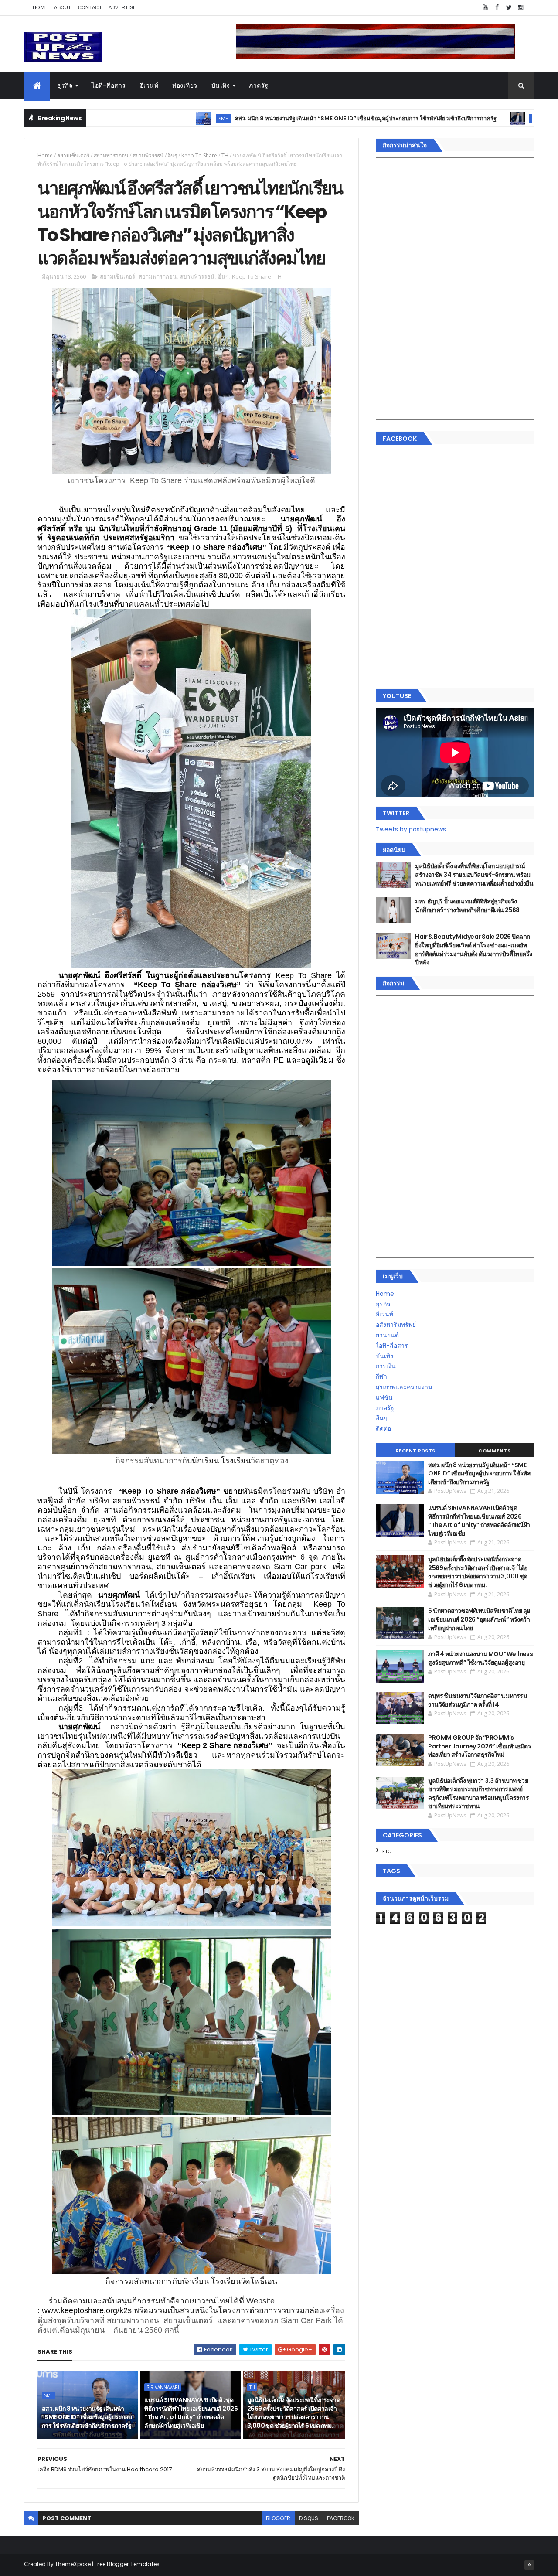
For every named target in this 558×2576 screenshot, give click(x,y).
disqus (309, 2518)
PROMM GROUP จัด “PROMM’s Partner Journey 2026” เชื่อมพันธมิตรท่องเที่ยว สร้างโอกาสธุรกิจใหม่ (480, 1746)
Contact (90, 7)
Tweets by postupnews (411, 829)
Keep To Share (199, 155)
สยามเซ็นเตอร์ (73, 155)
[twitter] (509, 8)
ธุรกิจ (65, 85)
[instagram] (521, 8)
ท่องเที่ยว (185, 85)
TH (225, 155)
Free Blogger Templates (127, 2564)
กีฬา (381, 1377)
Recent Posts (415, 1451)
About (63, 7)
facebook (341, 2518)
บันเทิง (221, 85)
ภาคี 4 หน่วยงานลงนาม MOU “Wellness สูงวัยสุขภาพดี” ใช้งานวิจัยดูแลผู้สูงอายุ (480, 1658)
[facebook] (497, 8)
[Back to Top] (529, 2565)
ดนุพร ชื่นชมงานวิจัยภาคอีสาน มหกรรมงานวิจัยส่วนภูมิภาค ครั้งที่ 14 (477, 1700)
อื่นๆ (172, 155)
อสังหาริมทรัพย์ (396, 1325)
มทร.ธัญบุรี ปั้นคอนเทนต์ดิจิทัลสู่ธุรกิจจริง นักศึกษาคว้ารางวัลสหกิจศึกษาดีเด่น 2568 (467, 906)
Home (40, 7)
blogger (278, 2518)
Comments (494, 1451)
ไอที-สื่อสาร (109, 85)
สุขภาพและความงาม (404, 1387)
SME (102, 118)
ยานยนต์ (387, 1335)
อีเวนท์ (149, 85)
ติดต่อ (383, 1428)
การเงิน (386, 1366)
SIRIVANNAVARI (428, 118)
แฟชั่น (384, 1397)
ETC (387, 1851)
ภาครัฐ (259, 85)
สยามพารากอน (111, 155)
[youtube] (485, 8)
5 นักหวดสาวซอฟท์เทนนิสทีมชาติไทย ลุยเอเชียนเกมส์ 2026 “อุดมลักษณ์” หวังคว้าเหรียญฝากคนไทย (479, 1619)
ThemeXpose (73, 2564)
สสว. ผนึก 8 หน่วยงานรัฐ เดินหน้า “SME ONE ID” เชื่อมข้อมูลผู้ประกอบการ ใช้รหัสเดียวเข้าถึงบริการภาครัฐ (245, 118)
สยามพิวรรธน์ (148, 155)
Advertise (122, 7)
